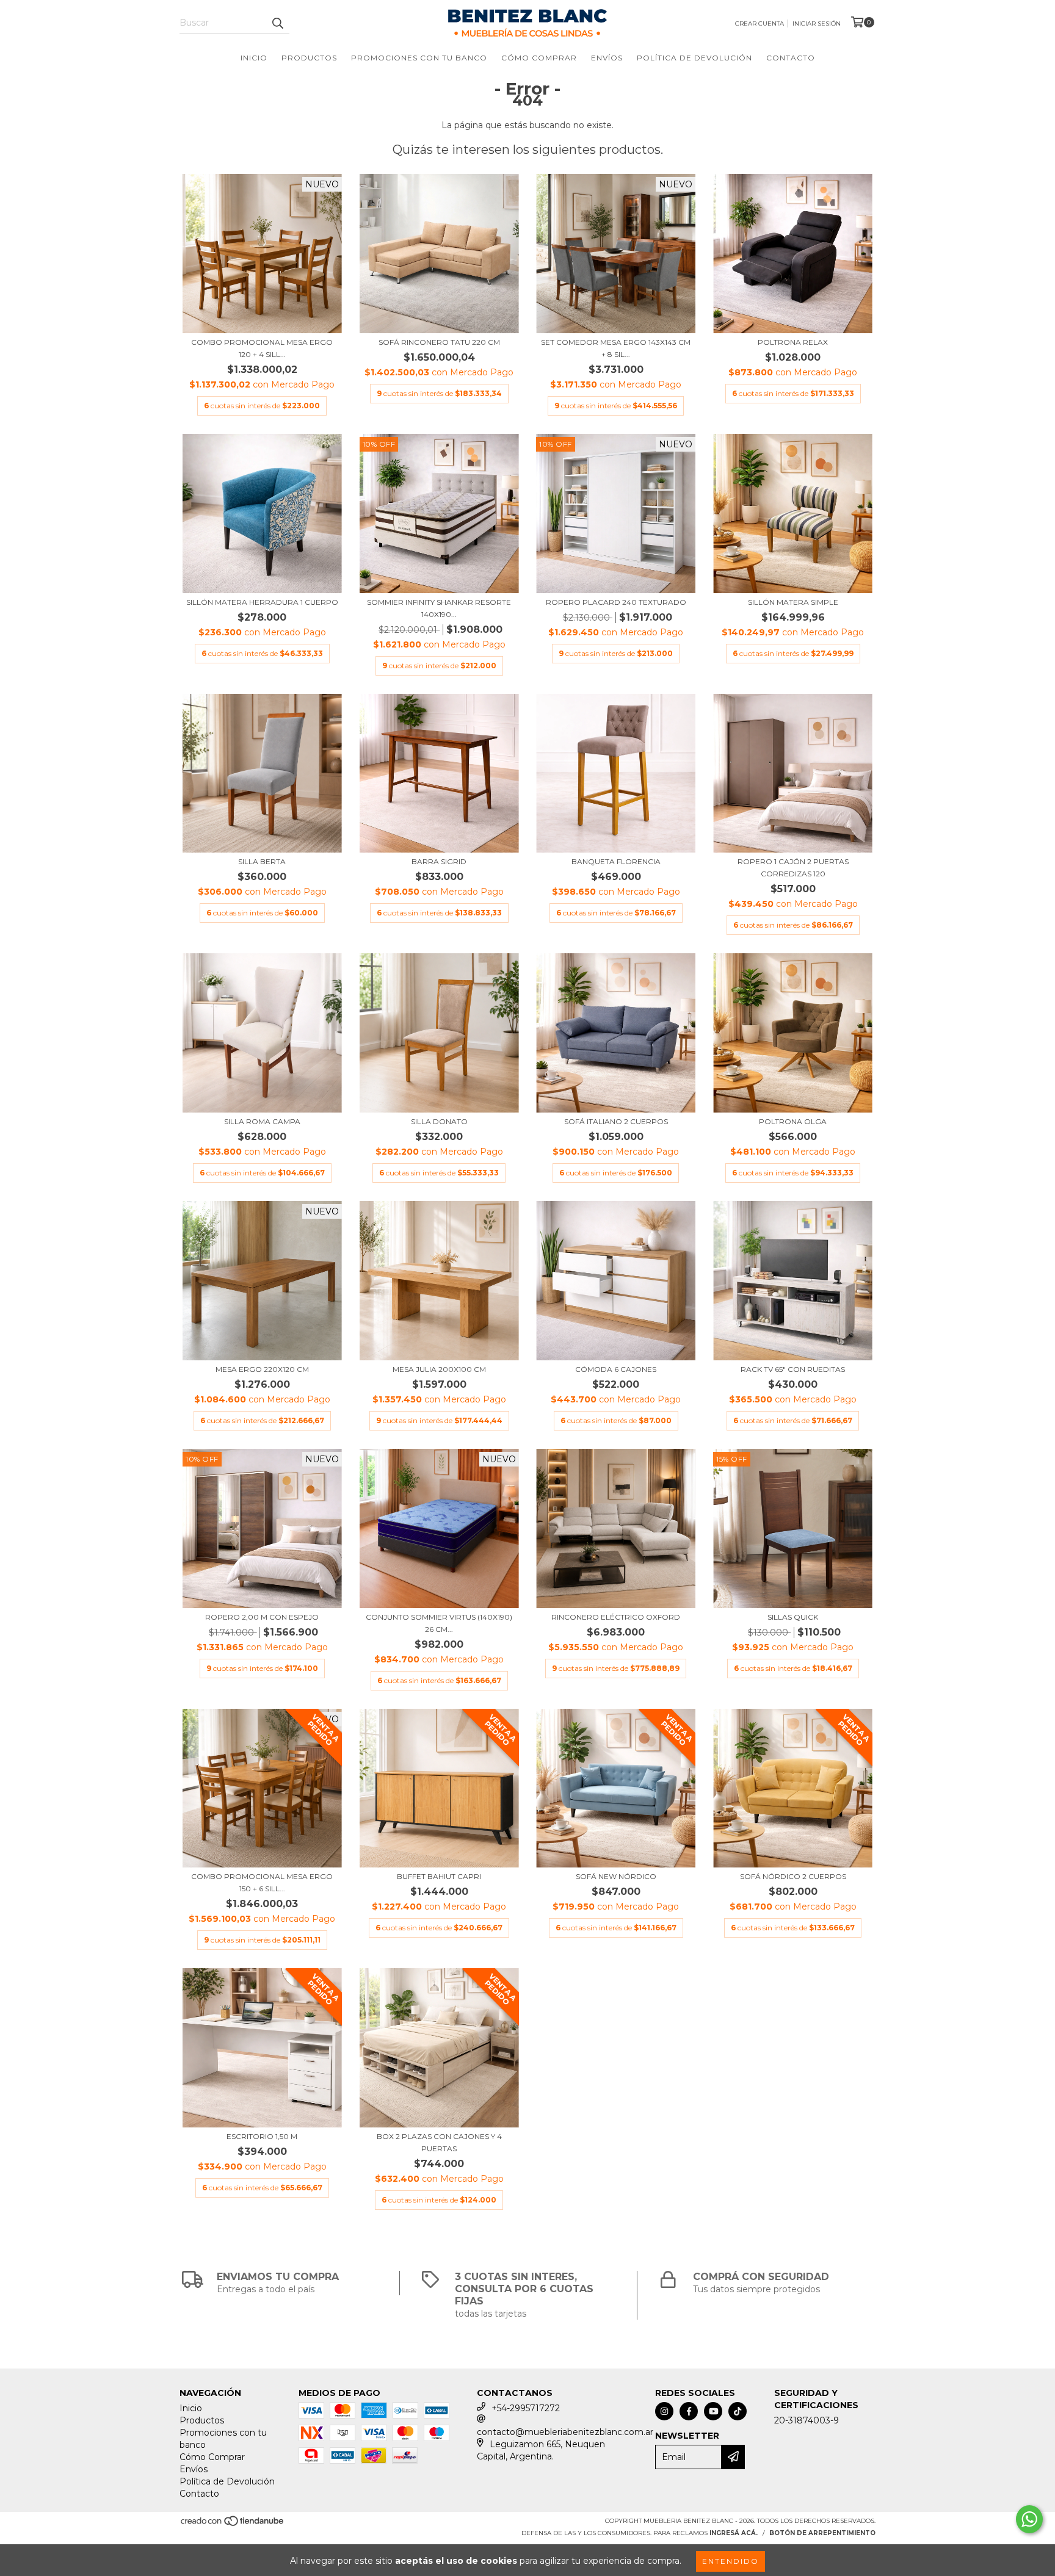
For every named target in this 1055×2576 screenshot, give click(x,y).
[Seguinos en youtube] (713, 2411)
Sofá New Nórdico (616, 1876)
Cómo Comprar (539, 58)
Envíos (607, 58)
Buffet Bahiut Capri (439, 1876)
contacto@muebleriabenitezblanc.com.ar (565, 2432)
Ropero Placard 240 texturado (616, 602)
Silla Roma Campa (262, 1121)
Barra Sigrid (439, 861)
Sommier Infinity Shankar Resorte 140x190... (439, 608)
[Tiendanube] (233, 2525)
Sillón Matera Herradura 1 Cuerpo (262, 602)
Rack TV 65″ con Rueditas (793, 1369)
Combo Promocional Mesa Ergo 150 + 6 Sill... (262, 1882)
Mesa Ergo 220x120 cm (262, 1369)
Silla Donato (439, 1121)
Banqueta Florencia (616, 861)
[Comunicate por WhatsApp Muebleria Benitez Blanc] (1029, 2519)
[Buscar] (277, 23)
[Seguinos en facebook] (689, 2411)
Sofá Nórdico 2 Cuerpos (793, 1876)
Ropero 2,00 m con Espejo (262, 1617)
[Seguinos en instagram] (664, 2411)
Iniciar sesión (817, 23)
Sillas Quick (793, 1617)
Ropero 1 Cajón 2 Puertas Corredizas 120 (793, 868)
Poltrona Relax (793, 342)
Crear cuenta (760, 23)
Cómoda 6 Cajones (616, 1369)
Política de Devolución (694, 58)
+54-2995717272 (526, 2408)
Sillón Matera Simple (793, 602)
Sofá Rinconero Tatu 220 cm (439, 342)
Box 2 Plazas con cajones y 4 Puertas (439, 2142)
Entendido (731, 2561)
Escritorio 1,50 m (262, 2136)
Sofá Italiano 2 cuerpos (616, 1121)
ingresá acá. (734, 2533)
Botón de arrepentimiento (822, 2533)
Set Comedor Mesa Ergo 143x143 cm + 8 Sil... (616, 348)
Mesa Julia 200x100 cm (439, 1369)
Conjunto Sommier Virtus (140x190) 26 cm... (439, 1623)
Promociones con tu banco (419, 58)
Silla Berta (262, 861)
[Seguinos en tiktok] (738, 2411)
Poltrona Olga (793, 1121)
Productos (309, 58)
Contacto (791, 58)
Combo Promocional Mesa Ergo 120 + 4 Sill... (262, 348)
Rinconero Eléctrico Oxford (616, 1617)
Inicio (254, 58)
